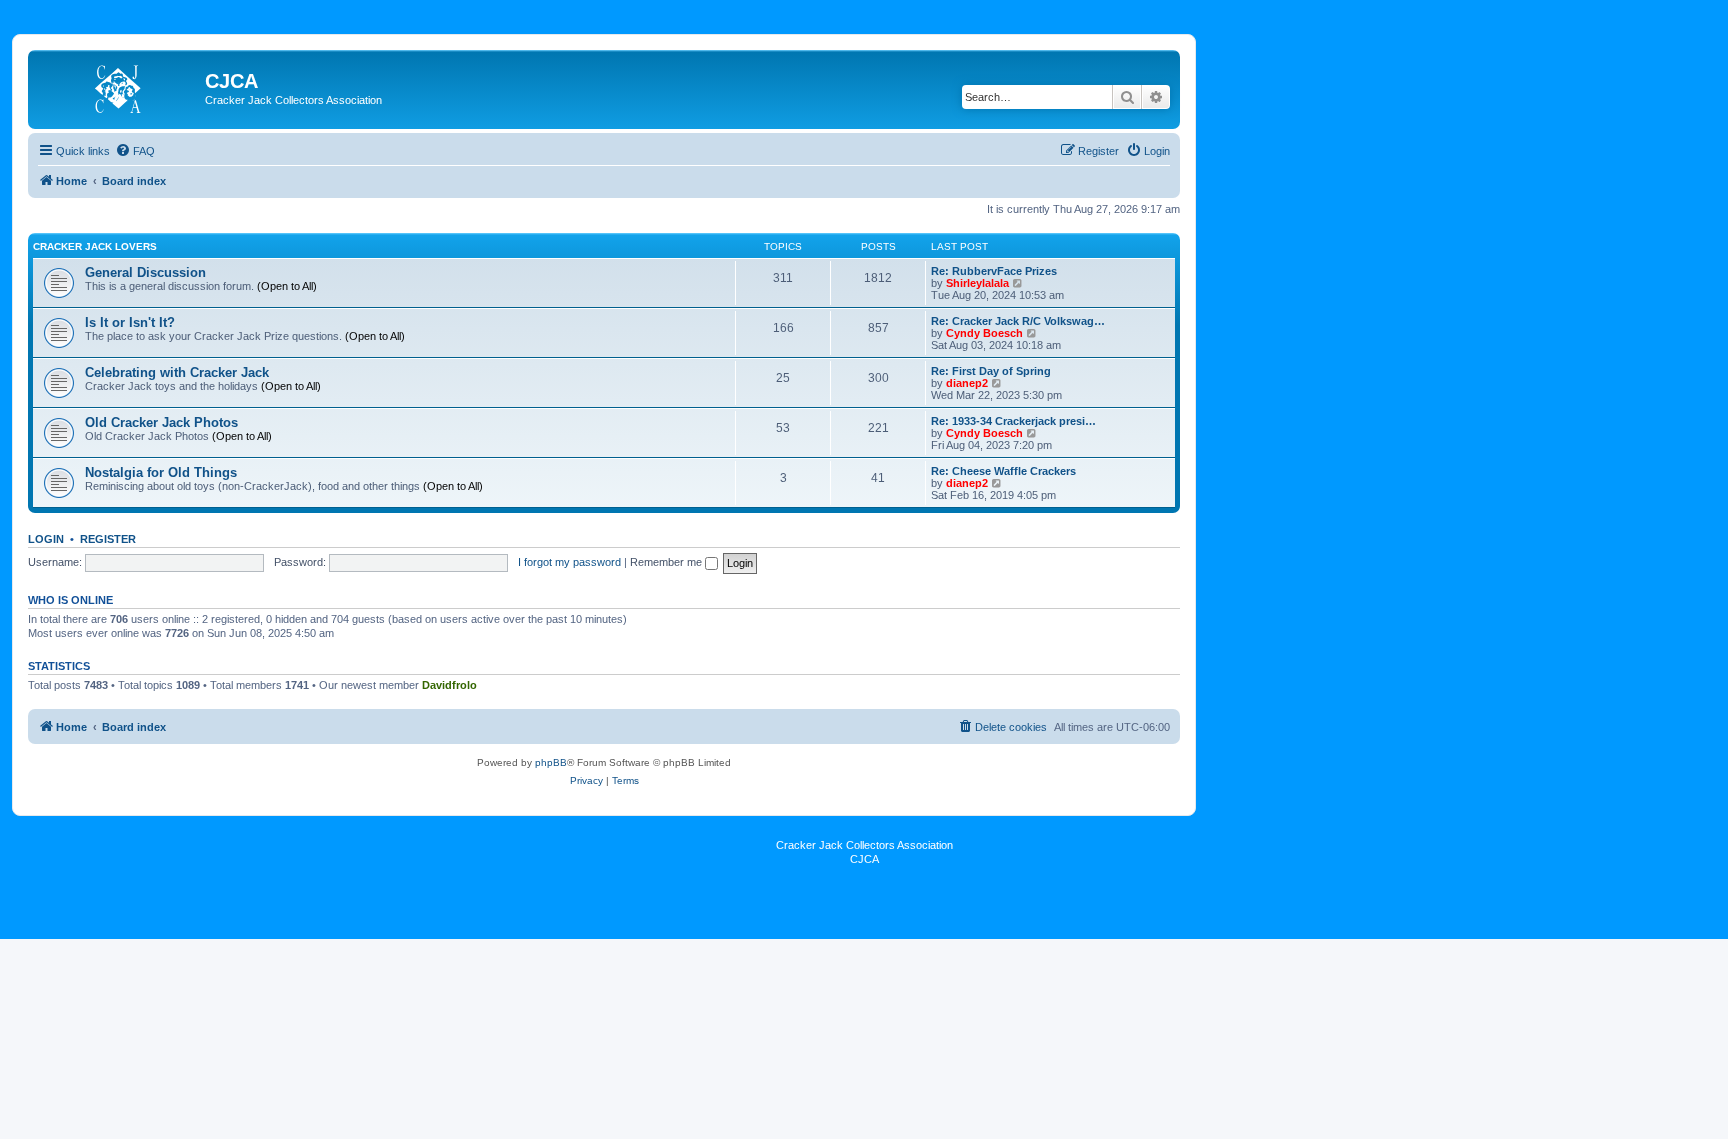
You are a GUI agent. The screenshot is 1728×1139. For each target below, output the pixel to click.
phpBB (551, 762)
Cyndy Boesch (984, 333)
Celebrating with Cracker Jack (177, 372)
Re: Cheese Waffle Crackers (1003, 471)
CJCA (864, 859)
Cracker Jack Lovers (95, 246)
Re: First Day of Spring (991, 371)
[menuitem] (135, 151)
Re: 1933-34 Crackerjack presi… (1013, 421)
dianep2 (967, 383)
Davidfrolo (449, 685)
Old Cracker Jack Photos (161, 422)
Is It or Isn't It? (130, 322)
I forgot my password (569, 562)
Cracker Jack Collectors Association (864, 845)
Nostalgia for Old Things (161, 472)
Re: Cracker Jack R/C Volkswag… (1018, 321)
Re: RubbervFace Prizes (994, 271)
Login (46, 539)
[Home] (119, 87)
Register (108, 539)
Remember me (667, 562)
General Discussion (145, 272)
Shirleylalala (977, 283)
